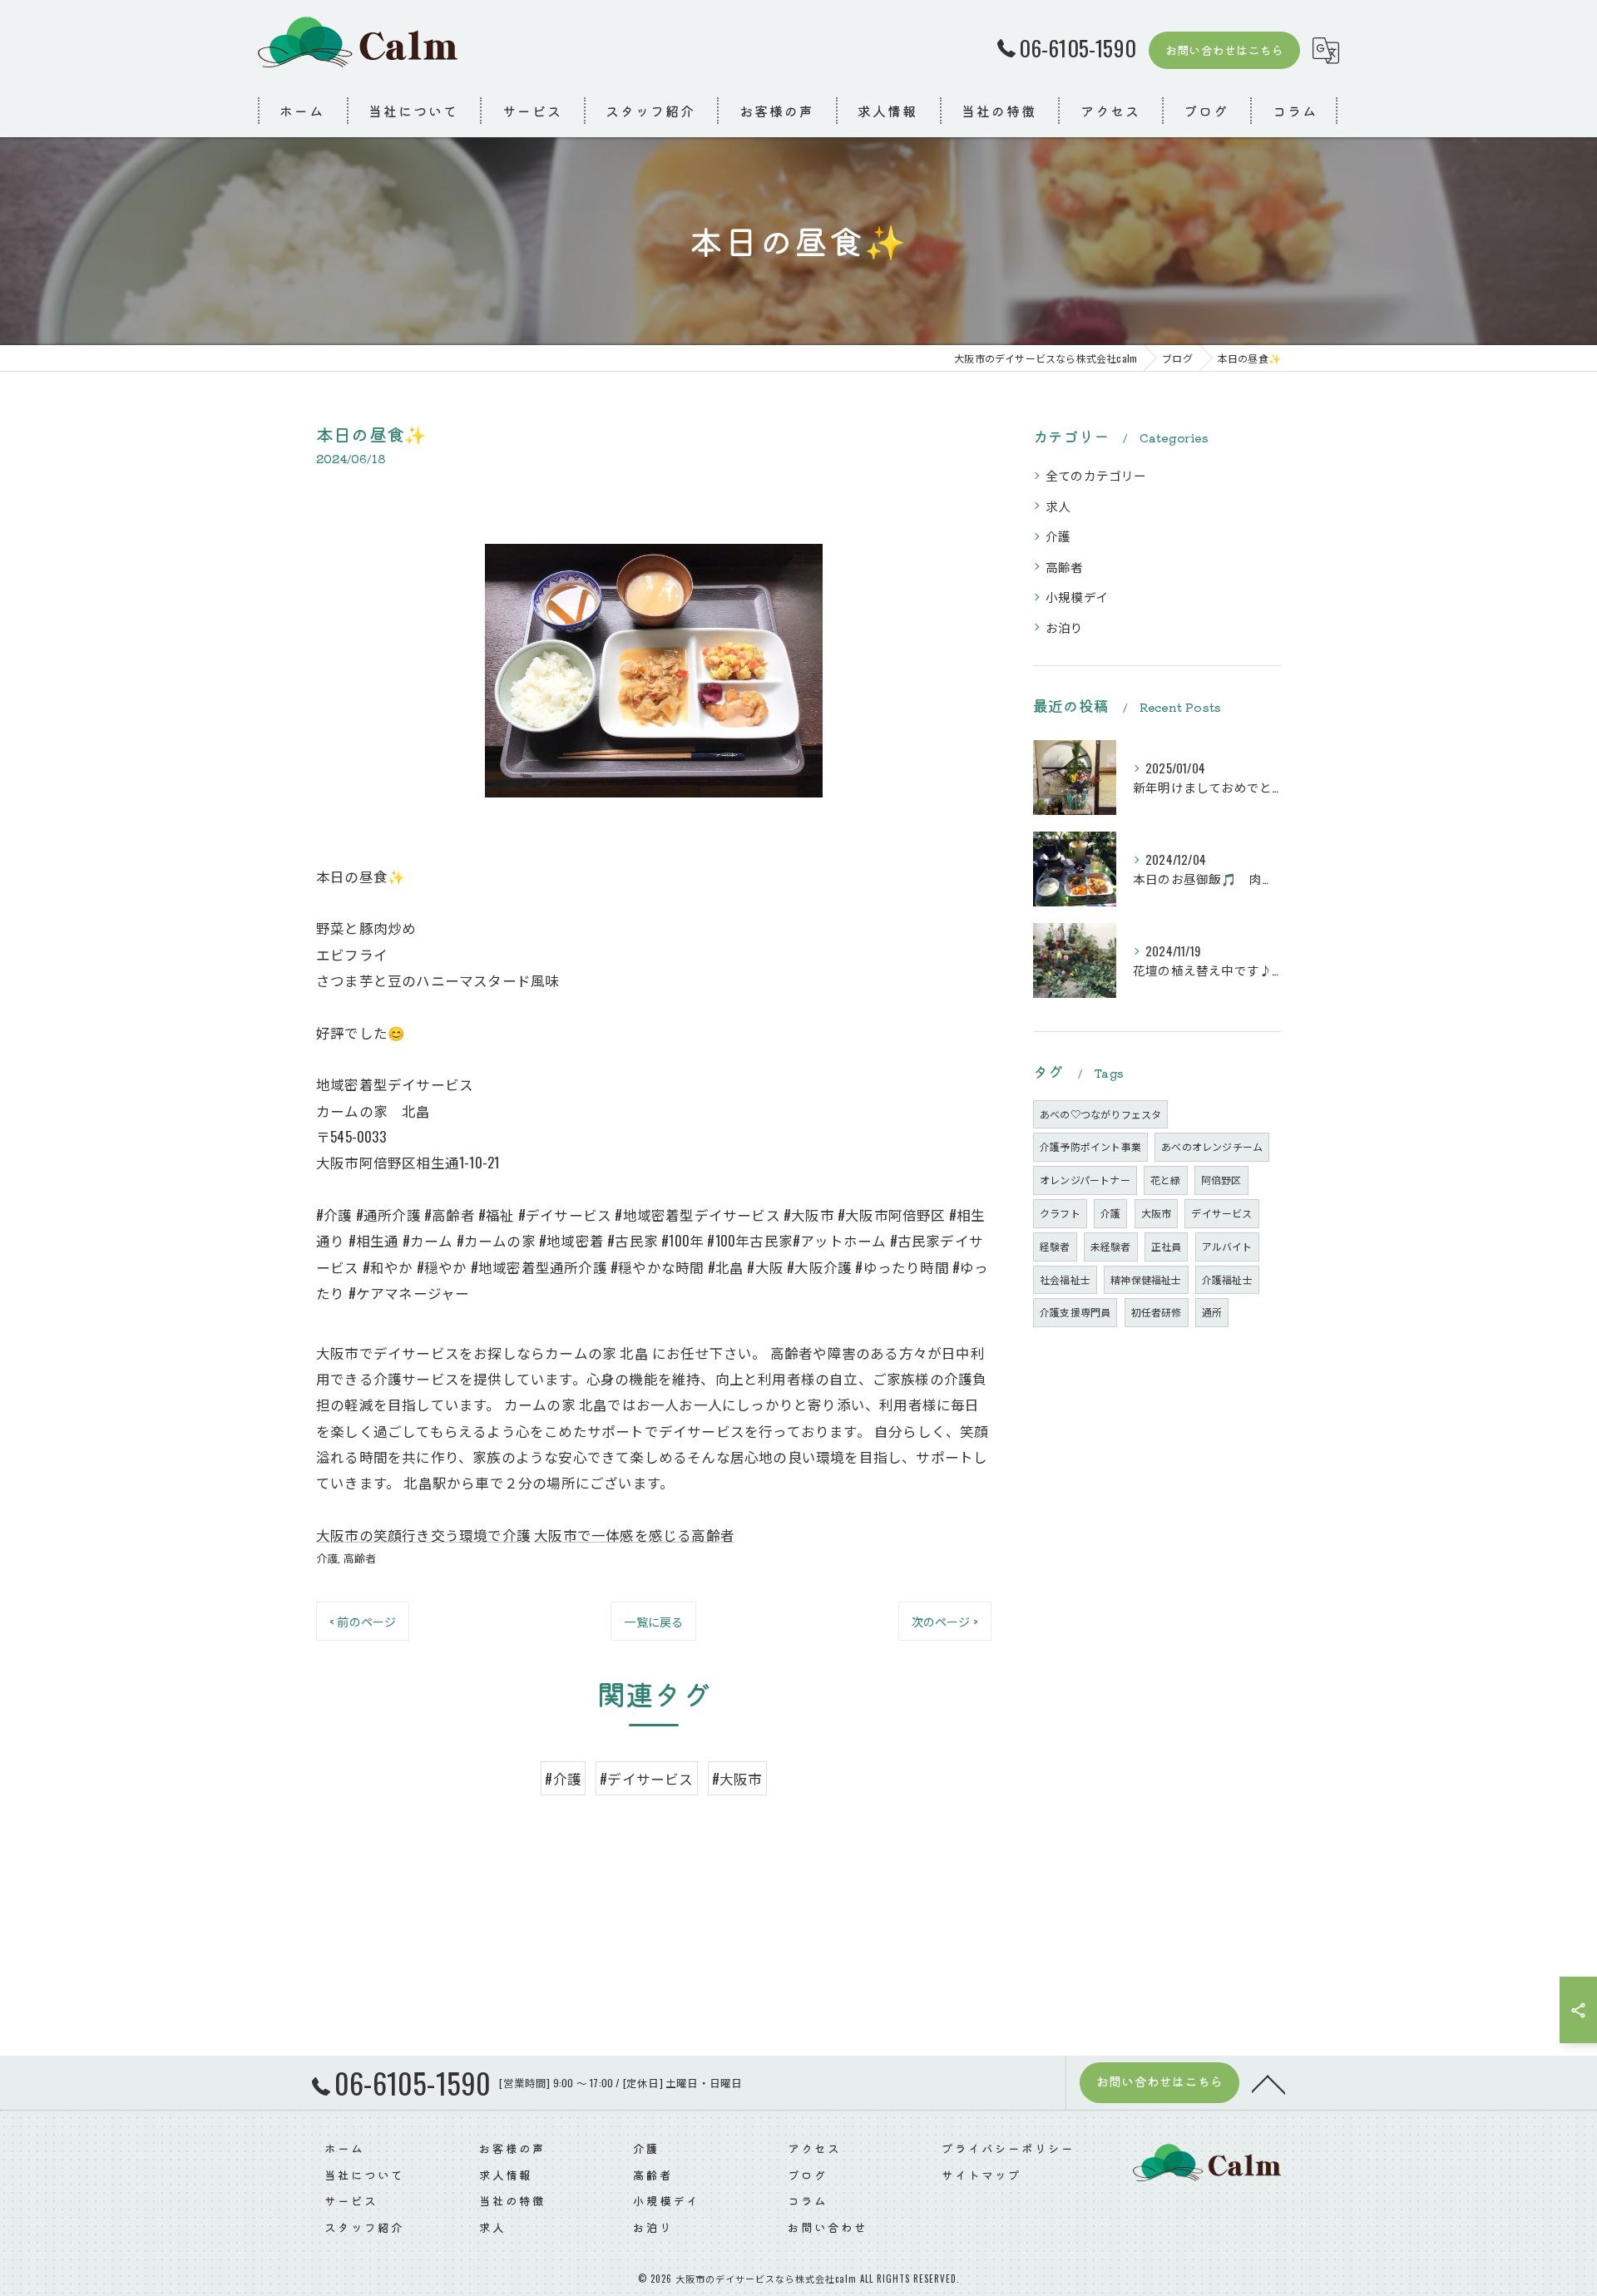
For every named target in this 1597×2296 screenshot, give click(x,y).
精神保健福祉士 (1146, 1279)
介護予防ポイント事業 (1090, 1146)
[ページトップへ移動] (1268, 2083)
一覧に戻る (653, 1621)
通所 (1212, 1312)
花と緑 (1166, 1180)
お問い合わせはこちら (1224, 50)
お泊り (1065, 627)
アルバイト (1227, 1246)
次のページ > (945, 1621)
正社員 (1167, 1246)
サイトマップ (981, 2175)
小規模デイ (1077, 597)
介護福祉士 (1227, 1279)
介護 (327, 1558)
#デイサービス (646, 1778)
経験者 (1055, 1246)
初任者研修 (1157, 1312)
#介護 (563, 1778)
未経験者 (1111, 1246)
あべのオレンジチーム (1212, 1146)
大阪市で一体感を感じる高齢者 (634, 1535)
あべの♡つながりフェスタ (1100, 1114)
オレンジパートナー (1085, 1180)
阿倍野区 (1221, 1180)
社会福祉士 (1065, 1279)
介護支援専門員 (1075, 1312)
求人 (1058, 506)
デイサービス (1221, 1213)
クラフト (1060, 1213)
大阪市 (1157, 1213)
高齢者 (360, 1558)
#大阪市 (737, 1778)
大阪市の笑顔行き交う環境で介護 (423, 1535)
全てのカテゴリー (1096, 475)
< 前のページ (363, 1621)
